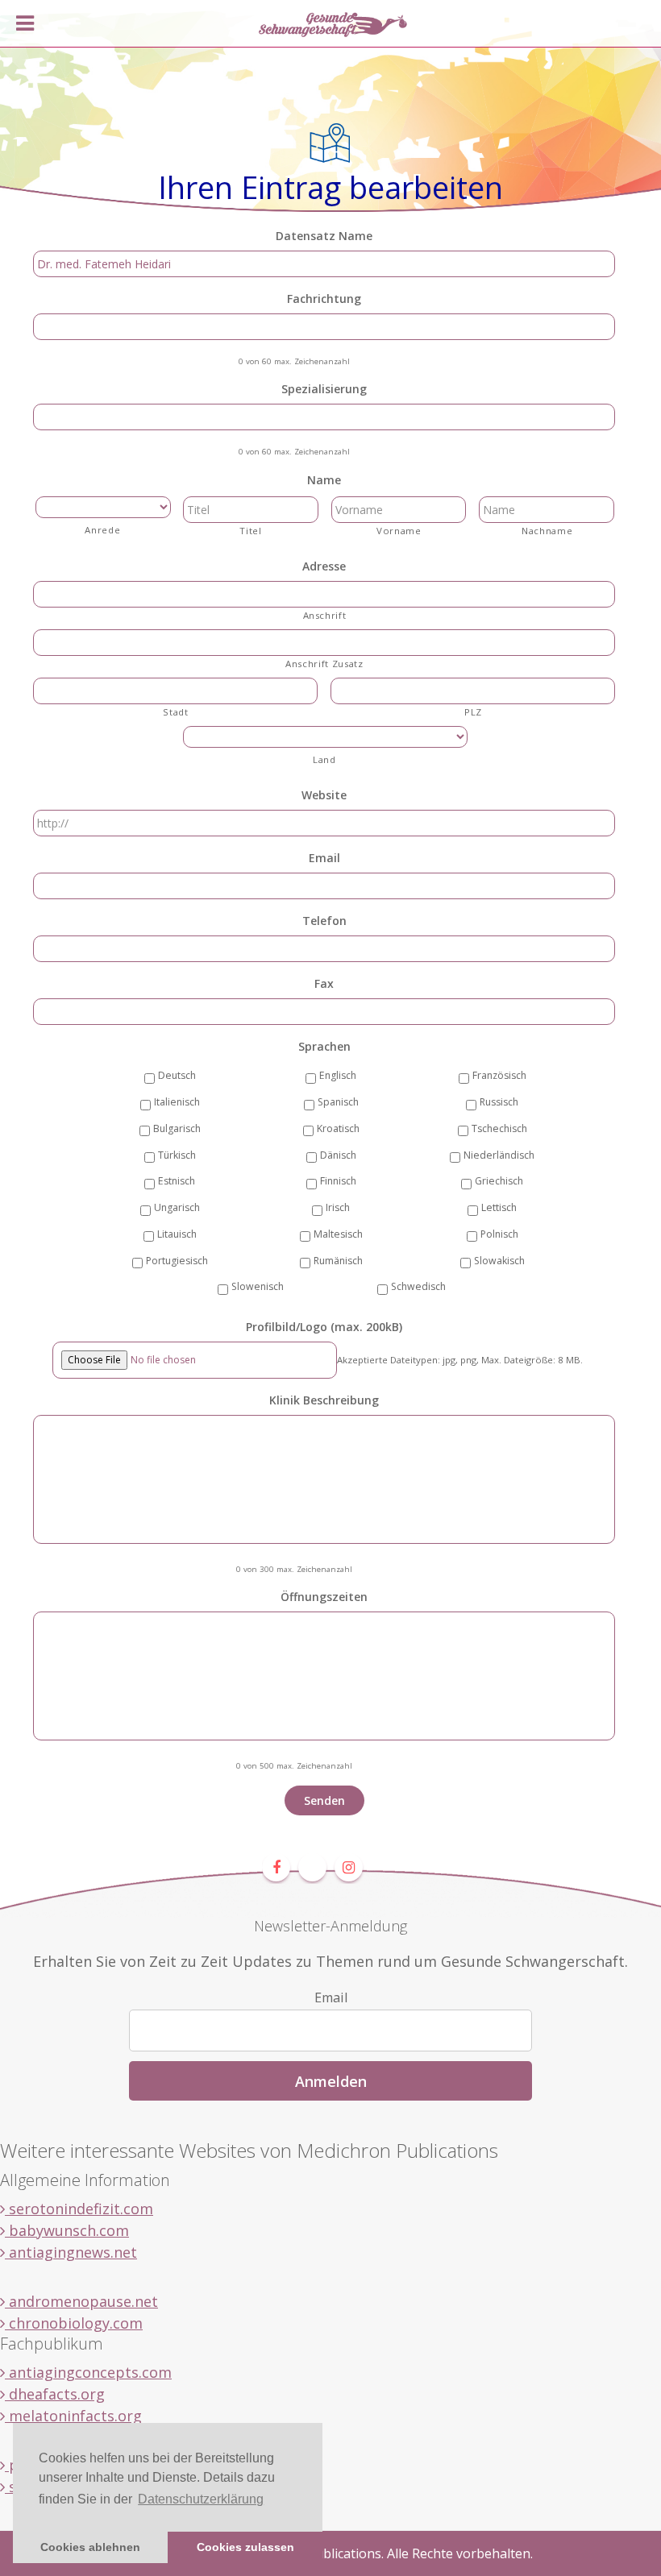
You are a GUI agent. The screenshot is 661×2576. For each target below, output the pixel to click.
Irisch (338, 1207)
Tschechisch (499, 1128)
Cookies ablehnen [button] (90, 2547)
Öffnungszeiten (324, 1597)
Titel (250, 531)
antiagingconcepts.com (88, 2372)
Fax (324, 984)
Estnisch (177, 1181)
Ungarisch (177, 1207)
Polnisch (499, 1234)
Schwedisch (418, 1286)
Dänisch (338, 1155)
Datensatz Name (324, 236)
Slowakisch (499, 1261)
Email (324, 858)
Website (324, 795)
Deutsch (177, 1075)
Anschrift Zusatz (324, 664)
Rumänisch (338, 1261)
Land (324, 759)
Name (324, 480)
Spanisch (338, 1102)
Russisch (499, 1102)
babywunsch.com (67, 2230)
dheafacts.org (55, 2394)
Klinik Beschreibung (324, 1400)
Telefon (324, 921)
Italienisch (177, 1102)
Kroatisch (338, 1128)
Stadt (175, 712)
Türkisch (177, 1155)
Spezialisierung (324, 389)
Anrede (102, 530)
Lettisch (499, 1207)
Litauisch (177, 1234)
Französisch (499, 1075)
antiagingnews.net (71, 2252)
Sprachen (324, 1047)
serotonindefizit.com (79, 2209)
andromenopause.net (81, 2301)
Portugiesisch (177, 1261)
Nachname (547, 531)
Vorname (399, 531)
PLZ (473, 712)
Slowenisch (258, 1286)
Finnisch (338, 1181)
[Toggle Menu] (25, 23)
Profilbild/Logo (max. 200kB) (324, 1327)
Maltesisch (338, 1234)
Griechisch (499, 1181)
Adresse (324, 566)
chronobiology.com (74, 2323)
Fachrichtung (324, 299)
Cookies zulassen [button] (245, 2547)
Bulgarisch (177, 1128)
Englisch (338, 1075)
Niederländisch (499, 1155)
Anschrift (325, 615)
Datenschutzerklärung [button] (201, 2499)
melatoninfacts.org (73, 2416)
